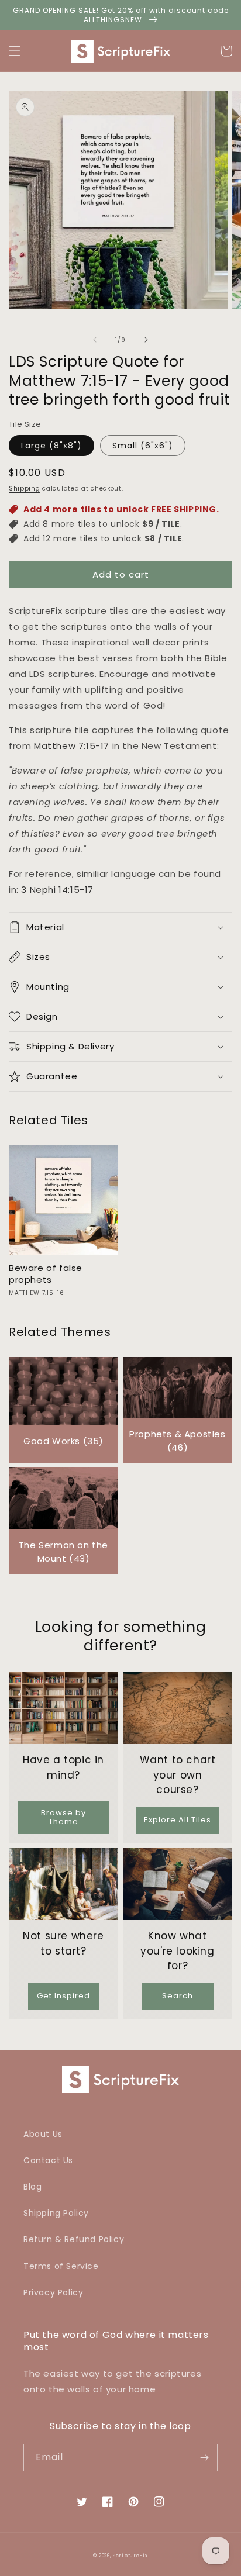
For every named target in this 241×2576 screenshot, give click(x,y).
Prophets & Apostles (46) (177, 1441)
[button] (15, 51)
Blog (32, 2187)
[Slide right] (146, 340)
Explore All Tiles (178, 1820)
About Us (43, 2134)
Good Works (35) (63, 1441)
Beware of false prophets (46, 1274)
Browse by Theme (63, 1817)
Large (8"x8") (51, 446)
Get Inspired (63, 1996)
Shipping (25, 488)
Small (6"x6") (143, 446)
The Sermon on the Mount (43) (63, 1552)
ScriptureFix (130, 2556)
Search (178, 1996)
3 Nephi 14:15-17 (57, 890)
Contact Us (48, 2160)
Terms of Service (61, 2266)
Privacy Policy (53, 2292)
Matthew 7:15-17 (72, 746)
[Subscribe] (204, 2458)
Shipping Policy (56, 2213)
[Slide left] (95, 340)
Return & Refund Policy (74, 2239)
